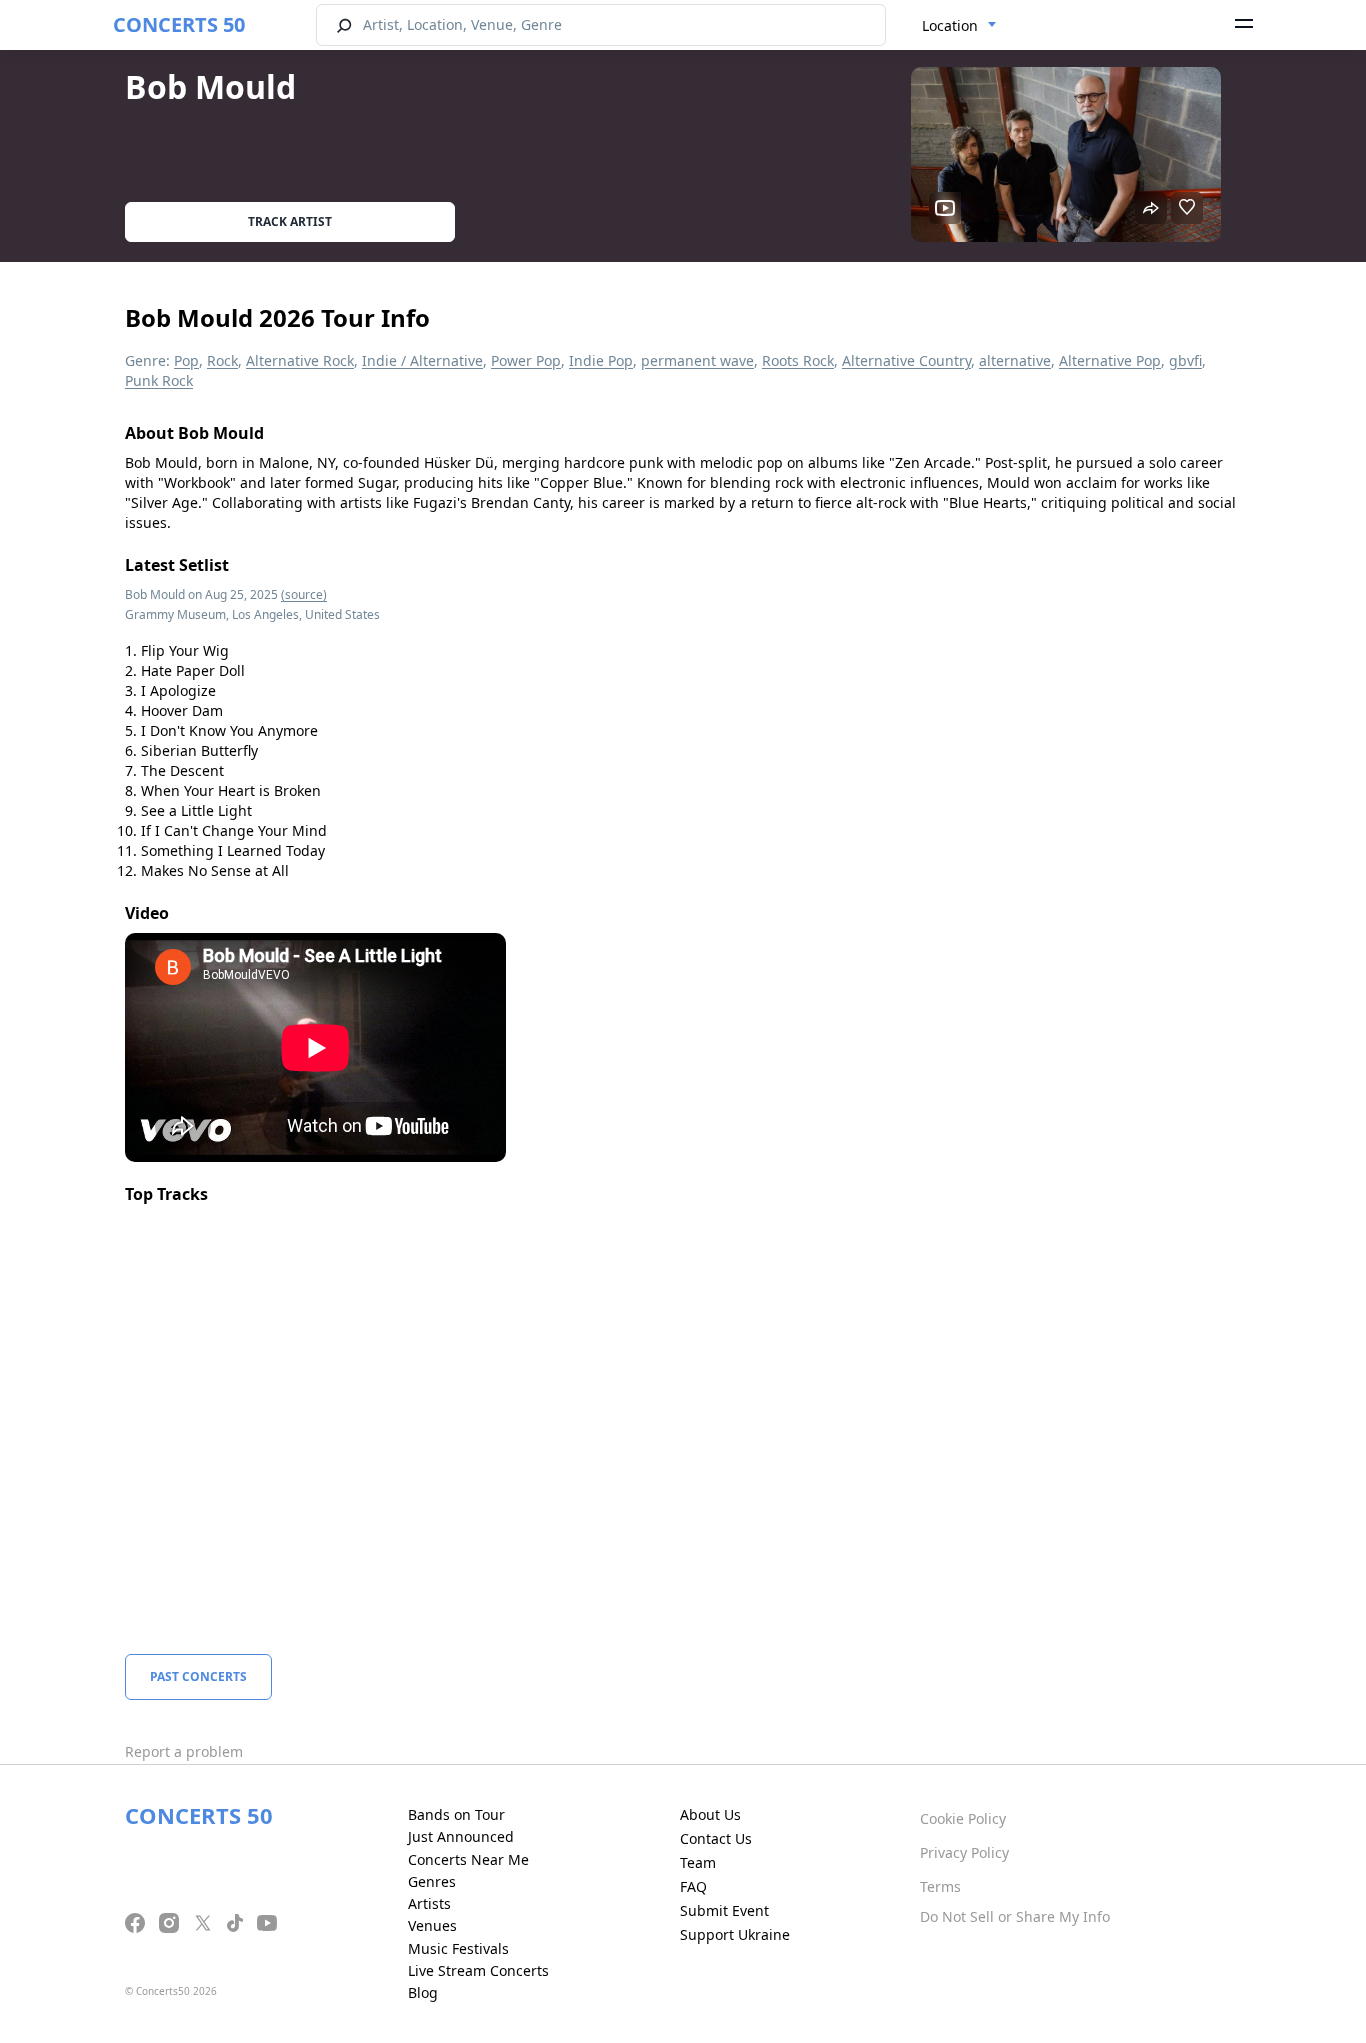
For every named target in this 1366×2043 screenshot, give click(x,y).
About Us (710, 1814)
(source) (304, 594)
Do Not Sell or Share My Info (1015, 1916)
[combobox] (959, 26)
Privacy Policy (964, 1852)
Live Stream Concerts (478, 1970)
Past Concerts (198, 1676)
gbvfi (1185, 360)
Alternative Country (906, 360)
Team (698, 1862)
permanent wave (697, 360)
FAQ (693, 1886)
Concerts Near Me (468, 1859)
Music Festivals (458, 1948)
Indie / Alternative (422, 360)
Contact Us (716, 1838)
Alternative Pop (1110, 360)
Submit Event (724, 1910)
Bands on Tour (456, 1814)
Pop (186, 360)
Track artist (290, 221)
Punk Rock (159, 380)
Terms (940, 1886)
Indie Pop (601, 360)
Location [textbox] (950, 25)
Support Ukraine (735, 1934)
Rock (222, 360)
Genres (432, 1881)
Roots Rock (798, 360)
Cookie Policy (963, 1818)
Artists (429, 1903)
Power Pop (526, 360)
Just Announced (461, 1836)
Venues (432, 1925)
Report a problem (184, 1751)
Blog (423, 1992)
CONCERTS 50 (179, 24)
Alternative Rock (300, 360)
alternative (1015, 360)
